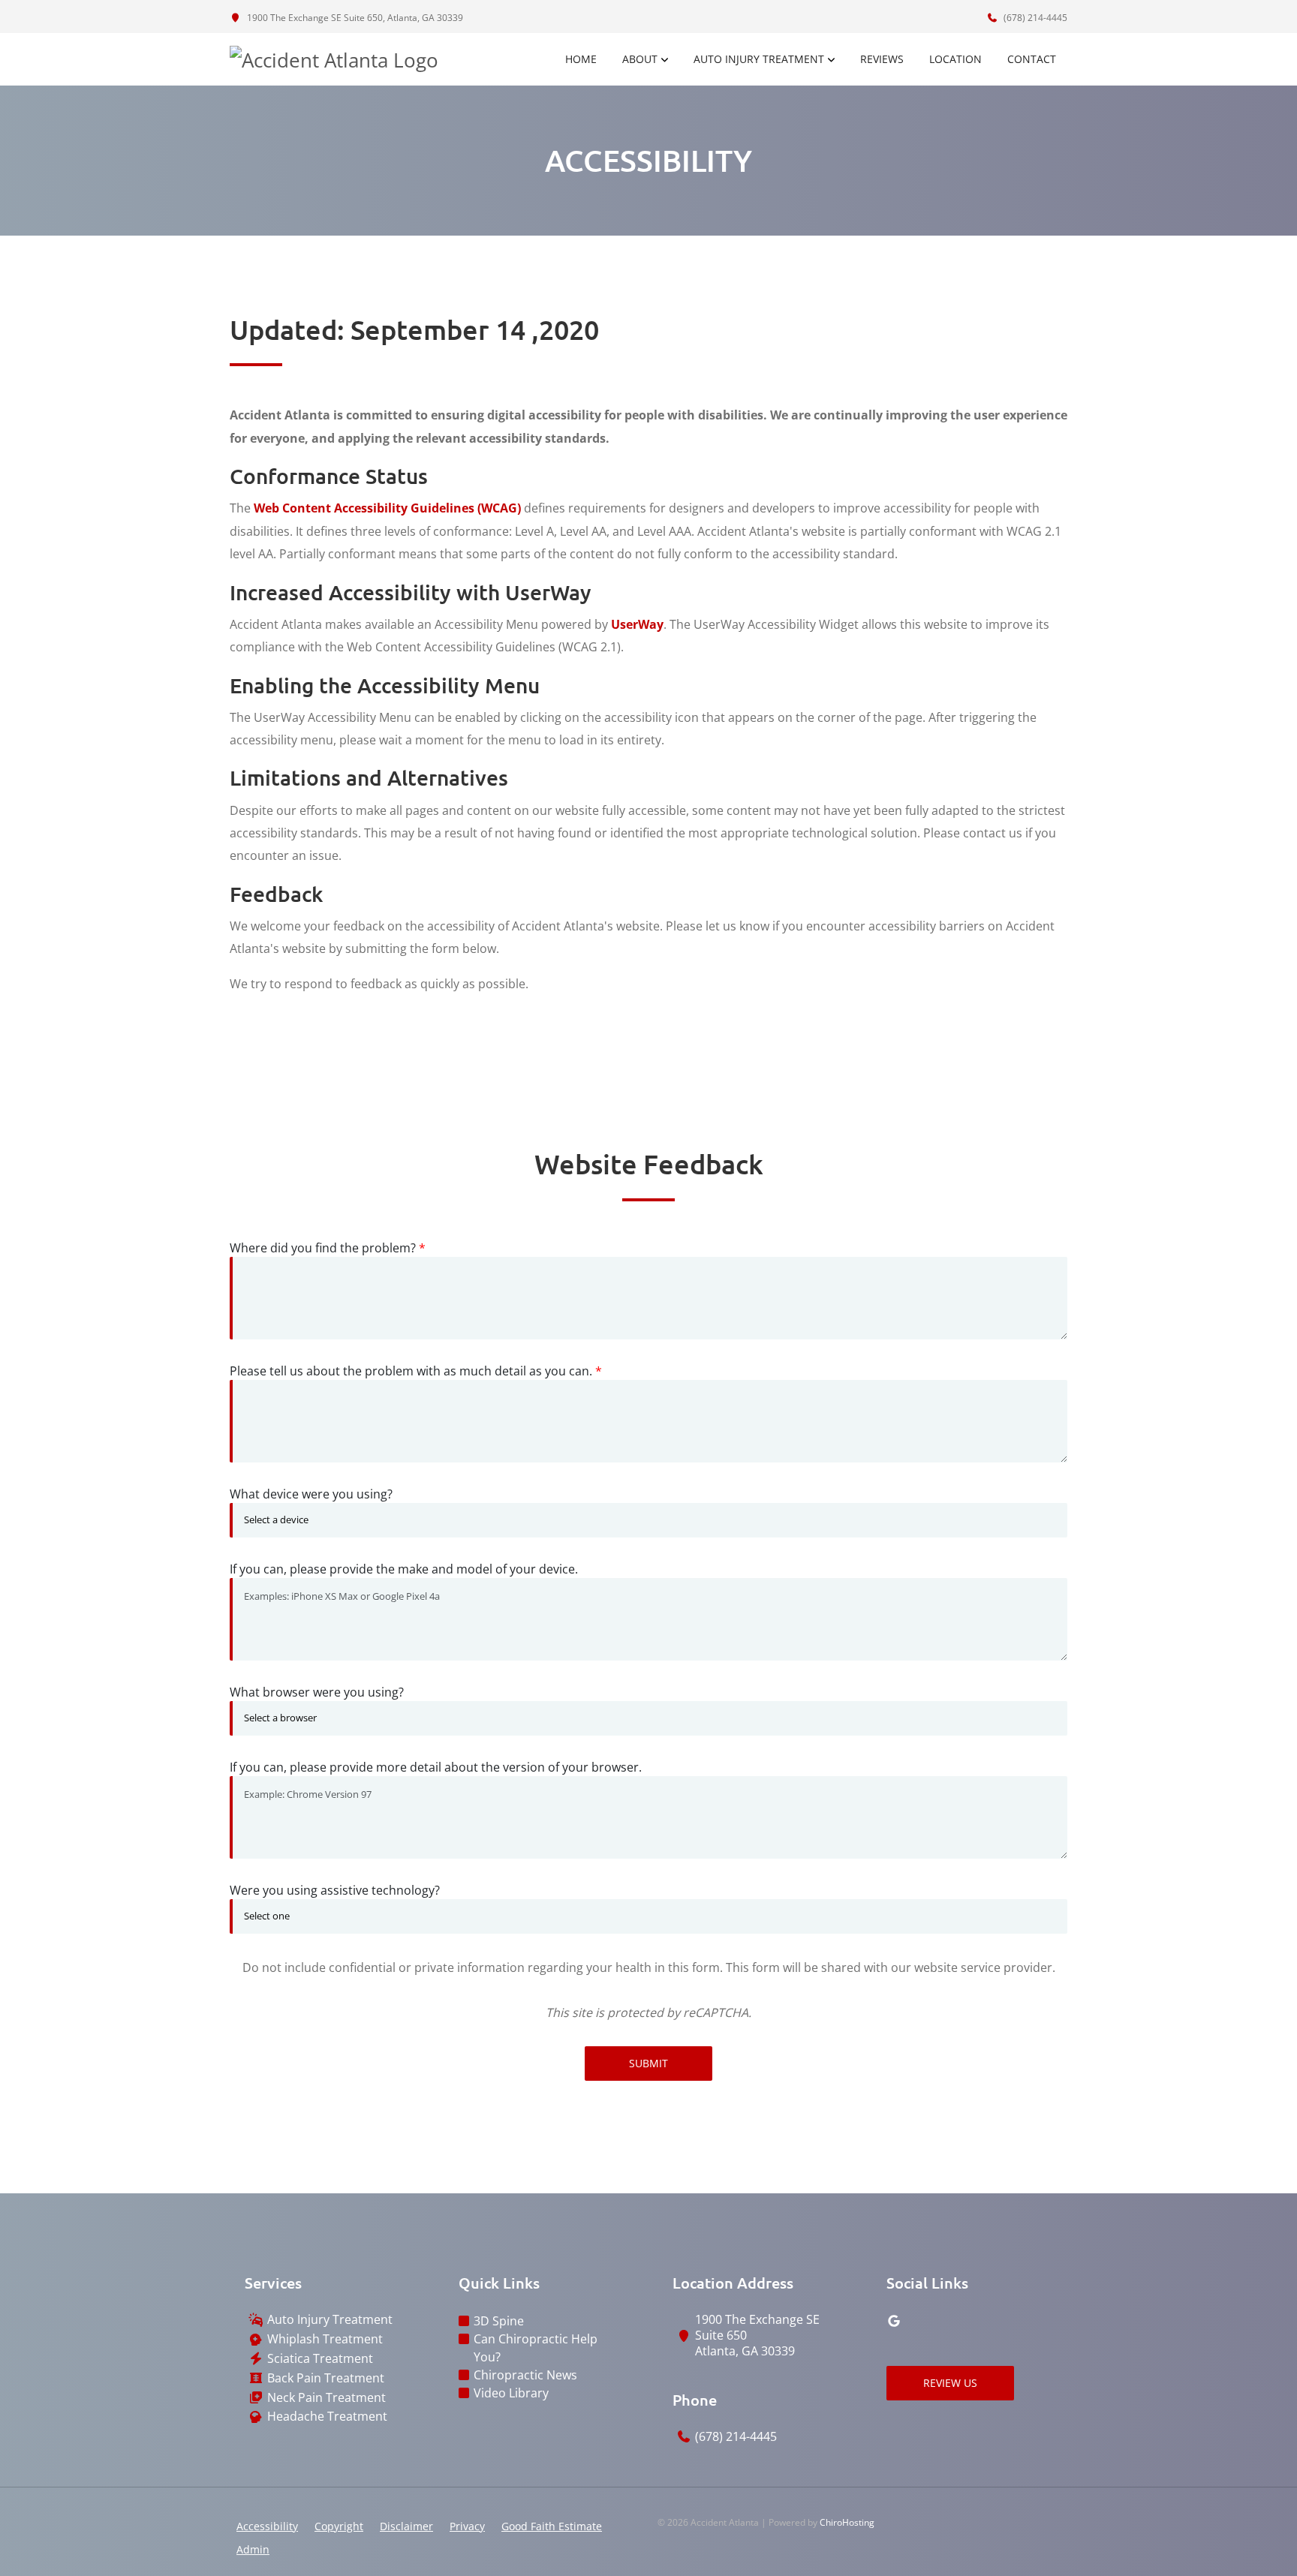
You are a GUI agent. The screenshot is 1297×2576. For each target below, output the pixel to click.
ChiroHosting (847, 2522)
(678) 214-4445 (1034, 18)
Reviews (882, 59)
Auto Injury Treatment (759, 59)
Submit (648, 2063)
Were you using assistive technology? (335, 1890)
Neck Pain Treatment (327, 2398)
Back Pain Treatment (326, 2378)
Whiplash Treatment (325, 2339)
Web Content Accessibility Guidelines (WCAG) (387, 508)
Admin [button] (253, 2549)
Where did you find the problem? (328, 1248)
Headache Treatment (327, 2417)
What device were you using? (311, 1494)
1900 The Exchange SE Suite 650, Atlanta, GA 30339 (354, 18)
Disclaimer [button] (406, 2526)
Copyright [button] (339, 2526)
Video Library (511, 2393)
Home (581, 59)
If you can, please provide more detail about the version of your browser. (436, 1767)
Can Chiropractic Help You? (536, 2348)
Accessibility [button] (267, 2526)
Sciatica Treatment (320, 2359)
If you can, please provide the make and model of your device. (404, 1569)
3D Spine (499, 2321)
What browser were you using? (317, 1692)
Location (955, 59)
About (640, 59)
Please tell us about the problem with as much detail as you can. (416, 1371)
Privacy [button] (467, 2526)
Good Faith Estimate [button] (552, 2526)
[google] (894, 2321)
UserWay (637, 624)
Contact (1032, 59)
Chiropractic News (525, 2375)
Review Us (950, 2383)
